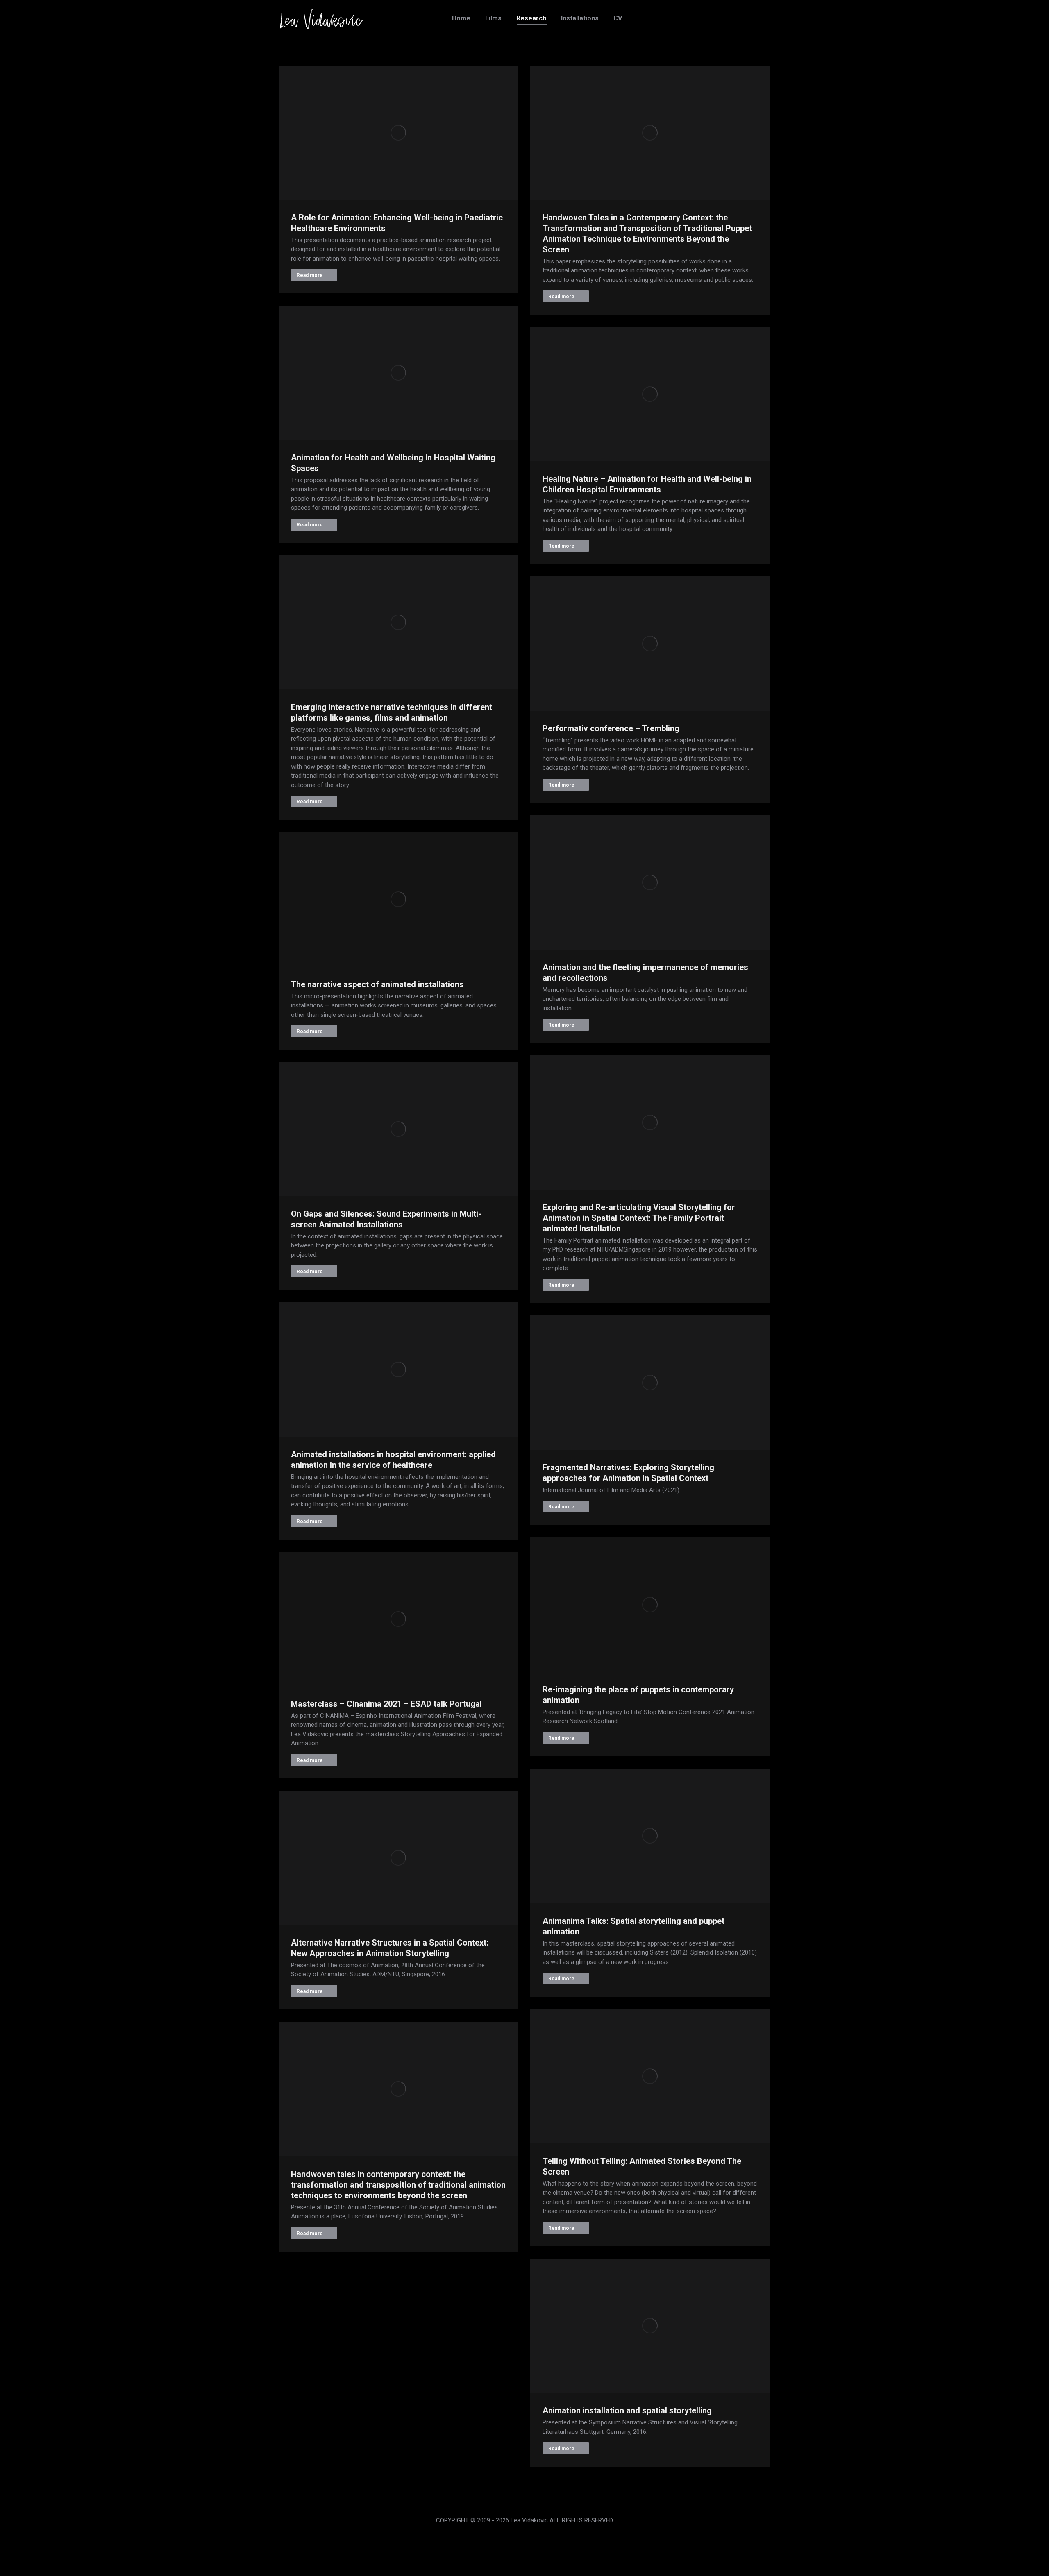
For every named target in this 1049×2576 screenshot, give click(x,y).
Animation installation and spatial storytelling (627, 2410)
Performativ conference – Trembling (611, 728)
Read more (310, 275)
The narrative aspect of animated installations (377, 984)
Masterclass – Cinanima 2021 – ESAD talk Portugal (386, 1704)
